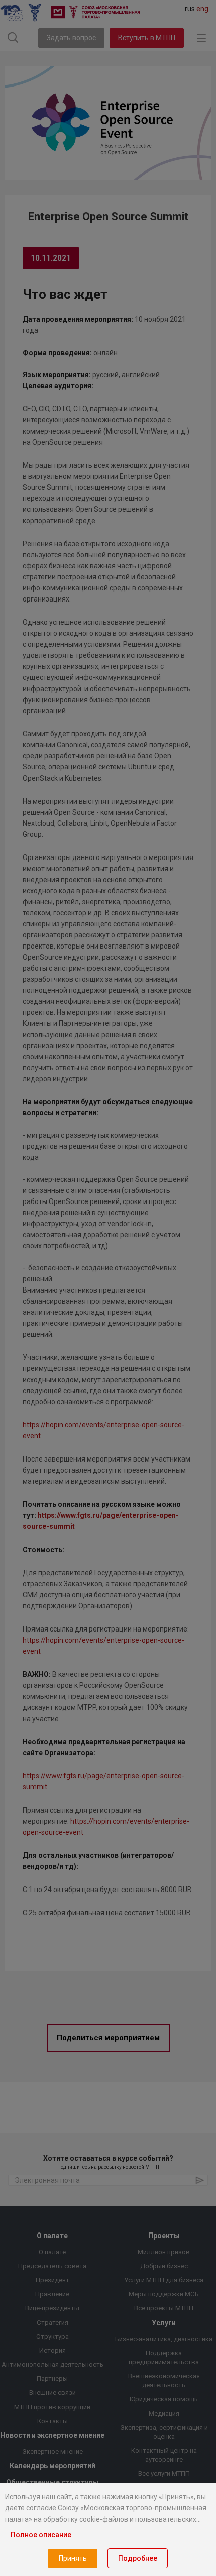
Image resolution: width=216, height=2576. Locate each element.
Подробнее (138, 2558)
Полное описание (41, 2535)
